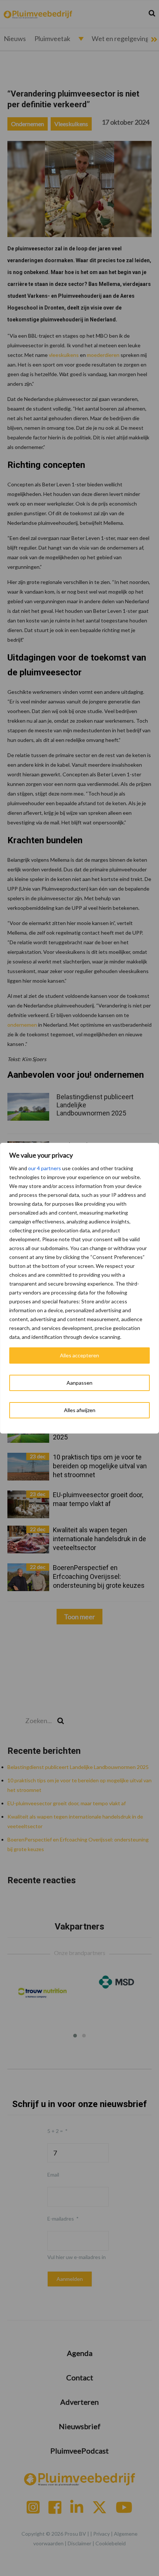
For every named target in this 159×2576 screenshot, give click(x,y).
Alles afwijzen (80, 1410)
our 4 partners (45, 1168)
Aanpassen (79, 1383)
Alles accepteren (79, 1355)
